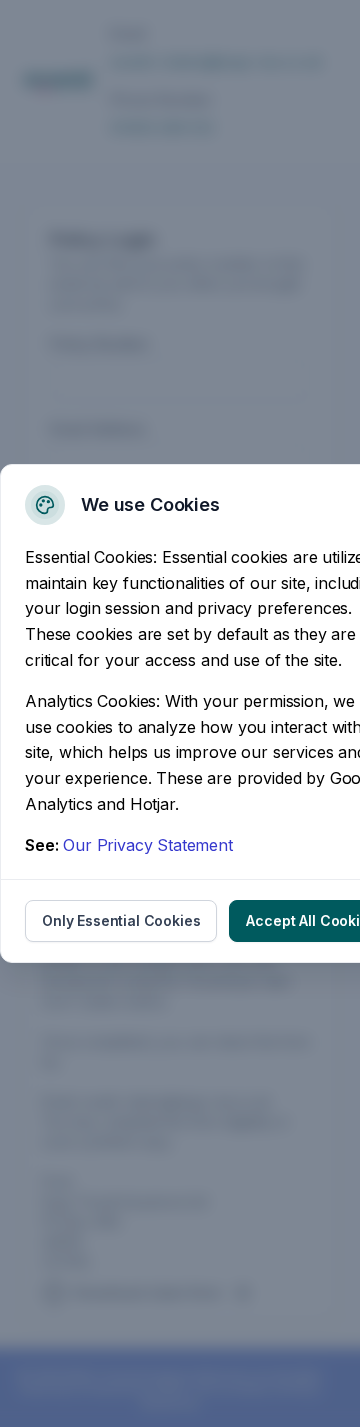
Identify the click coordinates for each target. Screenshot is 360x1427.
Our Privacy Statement (148, 845)
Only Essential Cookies (121, 920)
